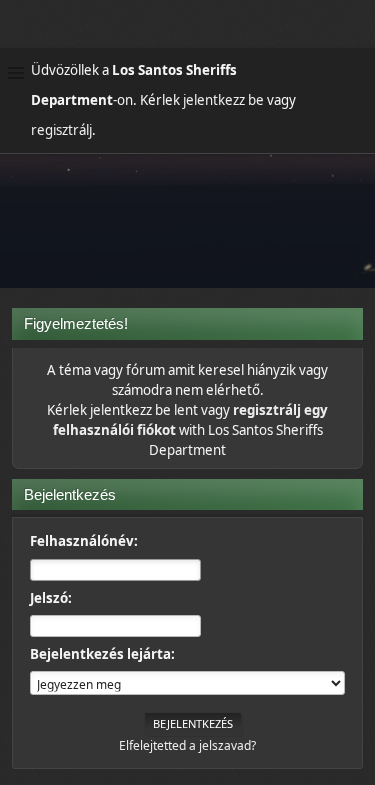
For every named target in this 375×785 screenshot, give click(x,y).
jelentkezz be (223, 100)
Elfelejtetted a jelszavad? (187, 745)
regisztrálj (61, 130)
